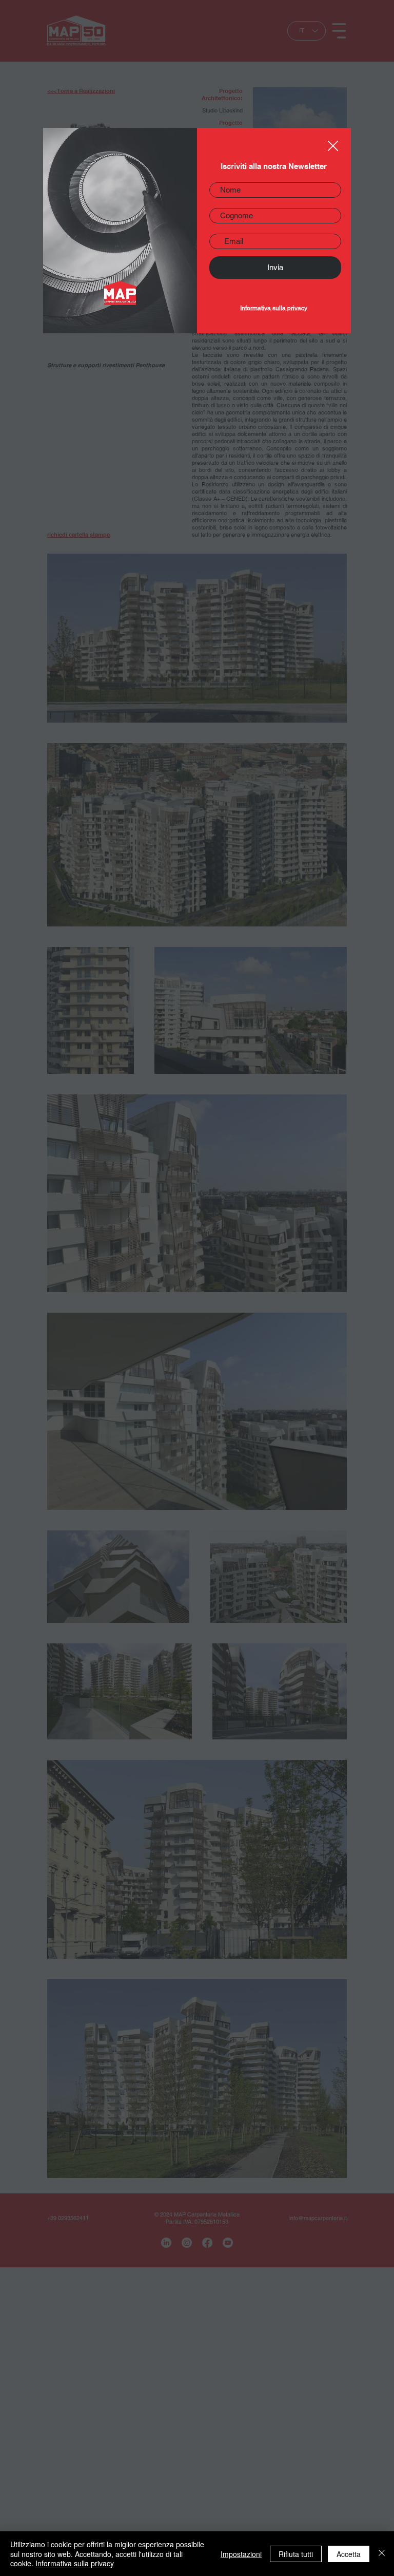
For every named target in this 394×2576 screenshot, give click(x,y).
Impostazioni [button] (241, 2554)
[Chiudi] (382, 2554)
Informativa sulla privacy (274, 308)
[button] (333, 146)
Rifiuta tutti (296, 2554)
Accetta (349, 2554)
